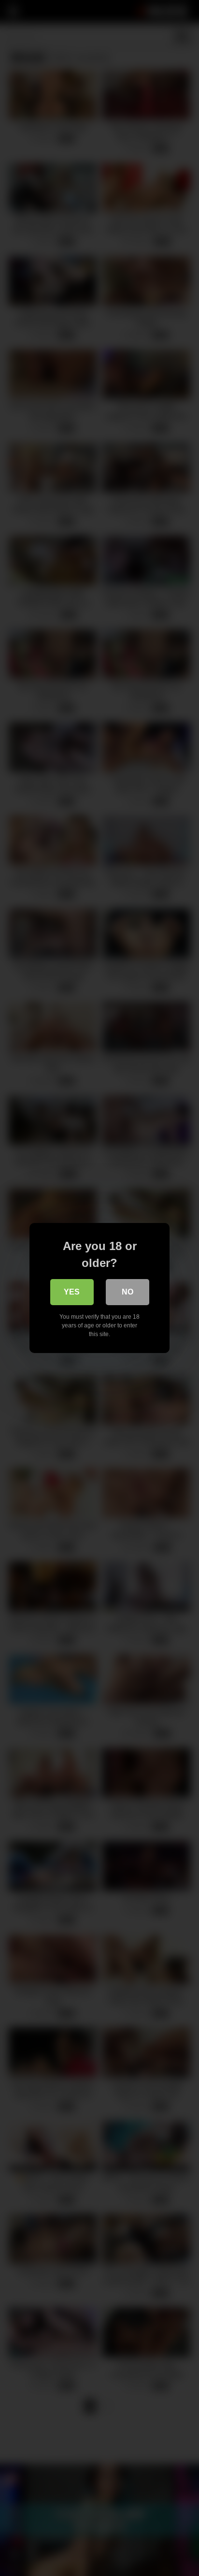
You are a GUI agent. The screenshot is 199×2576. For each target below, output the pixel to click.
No (128, 1292)
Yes (72, 1292)
